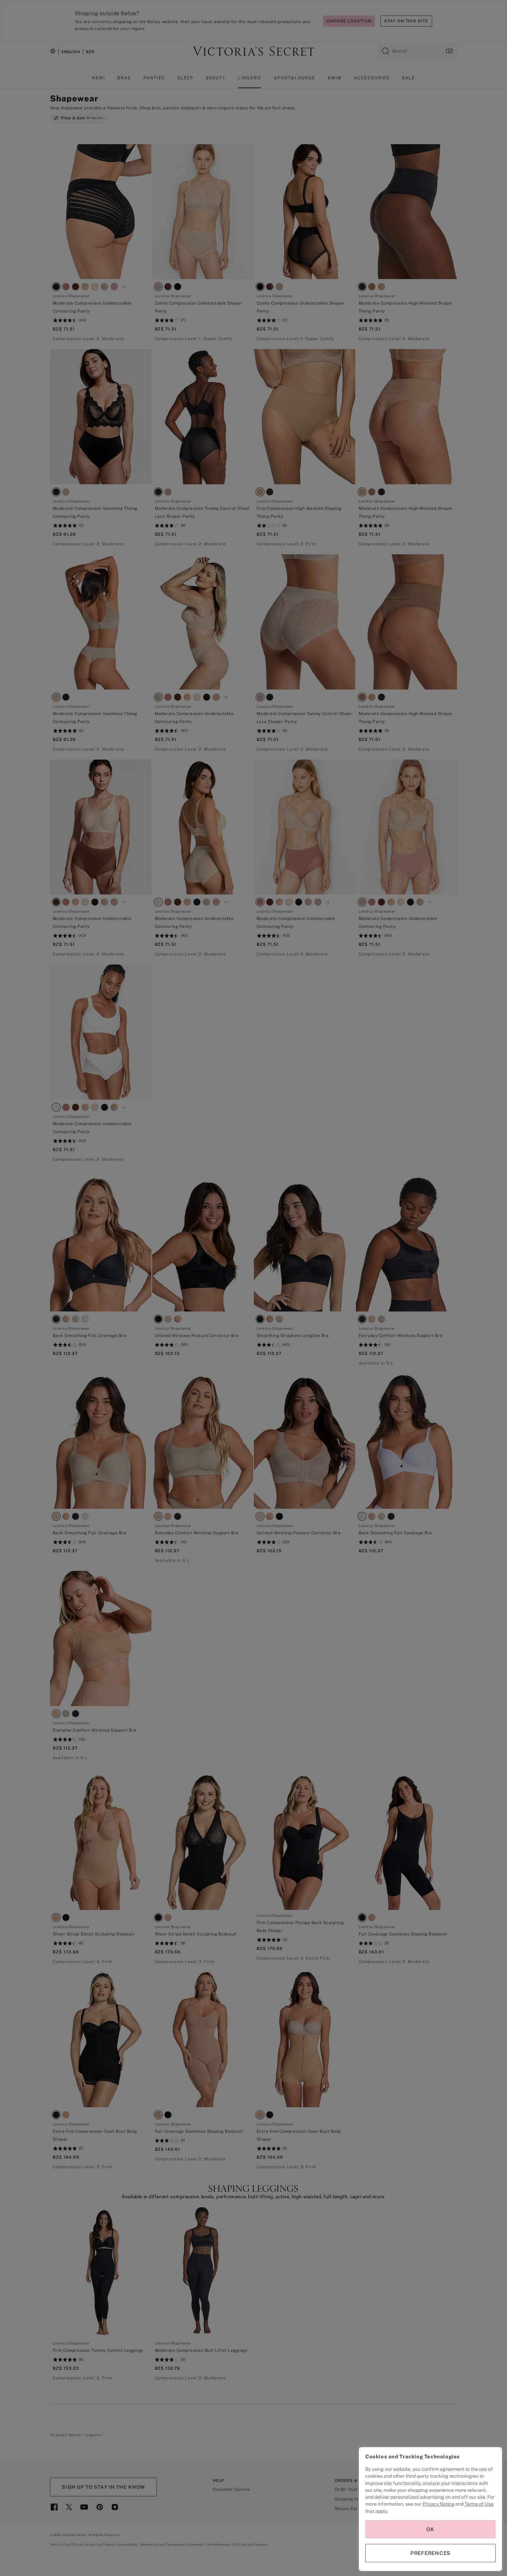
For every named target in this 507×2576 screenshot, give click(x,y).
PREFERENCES (430, 2553)
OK (430, 2529)
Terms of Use (479, 2504)
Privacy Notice (438, 2504)
